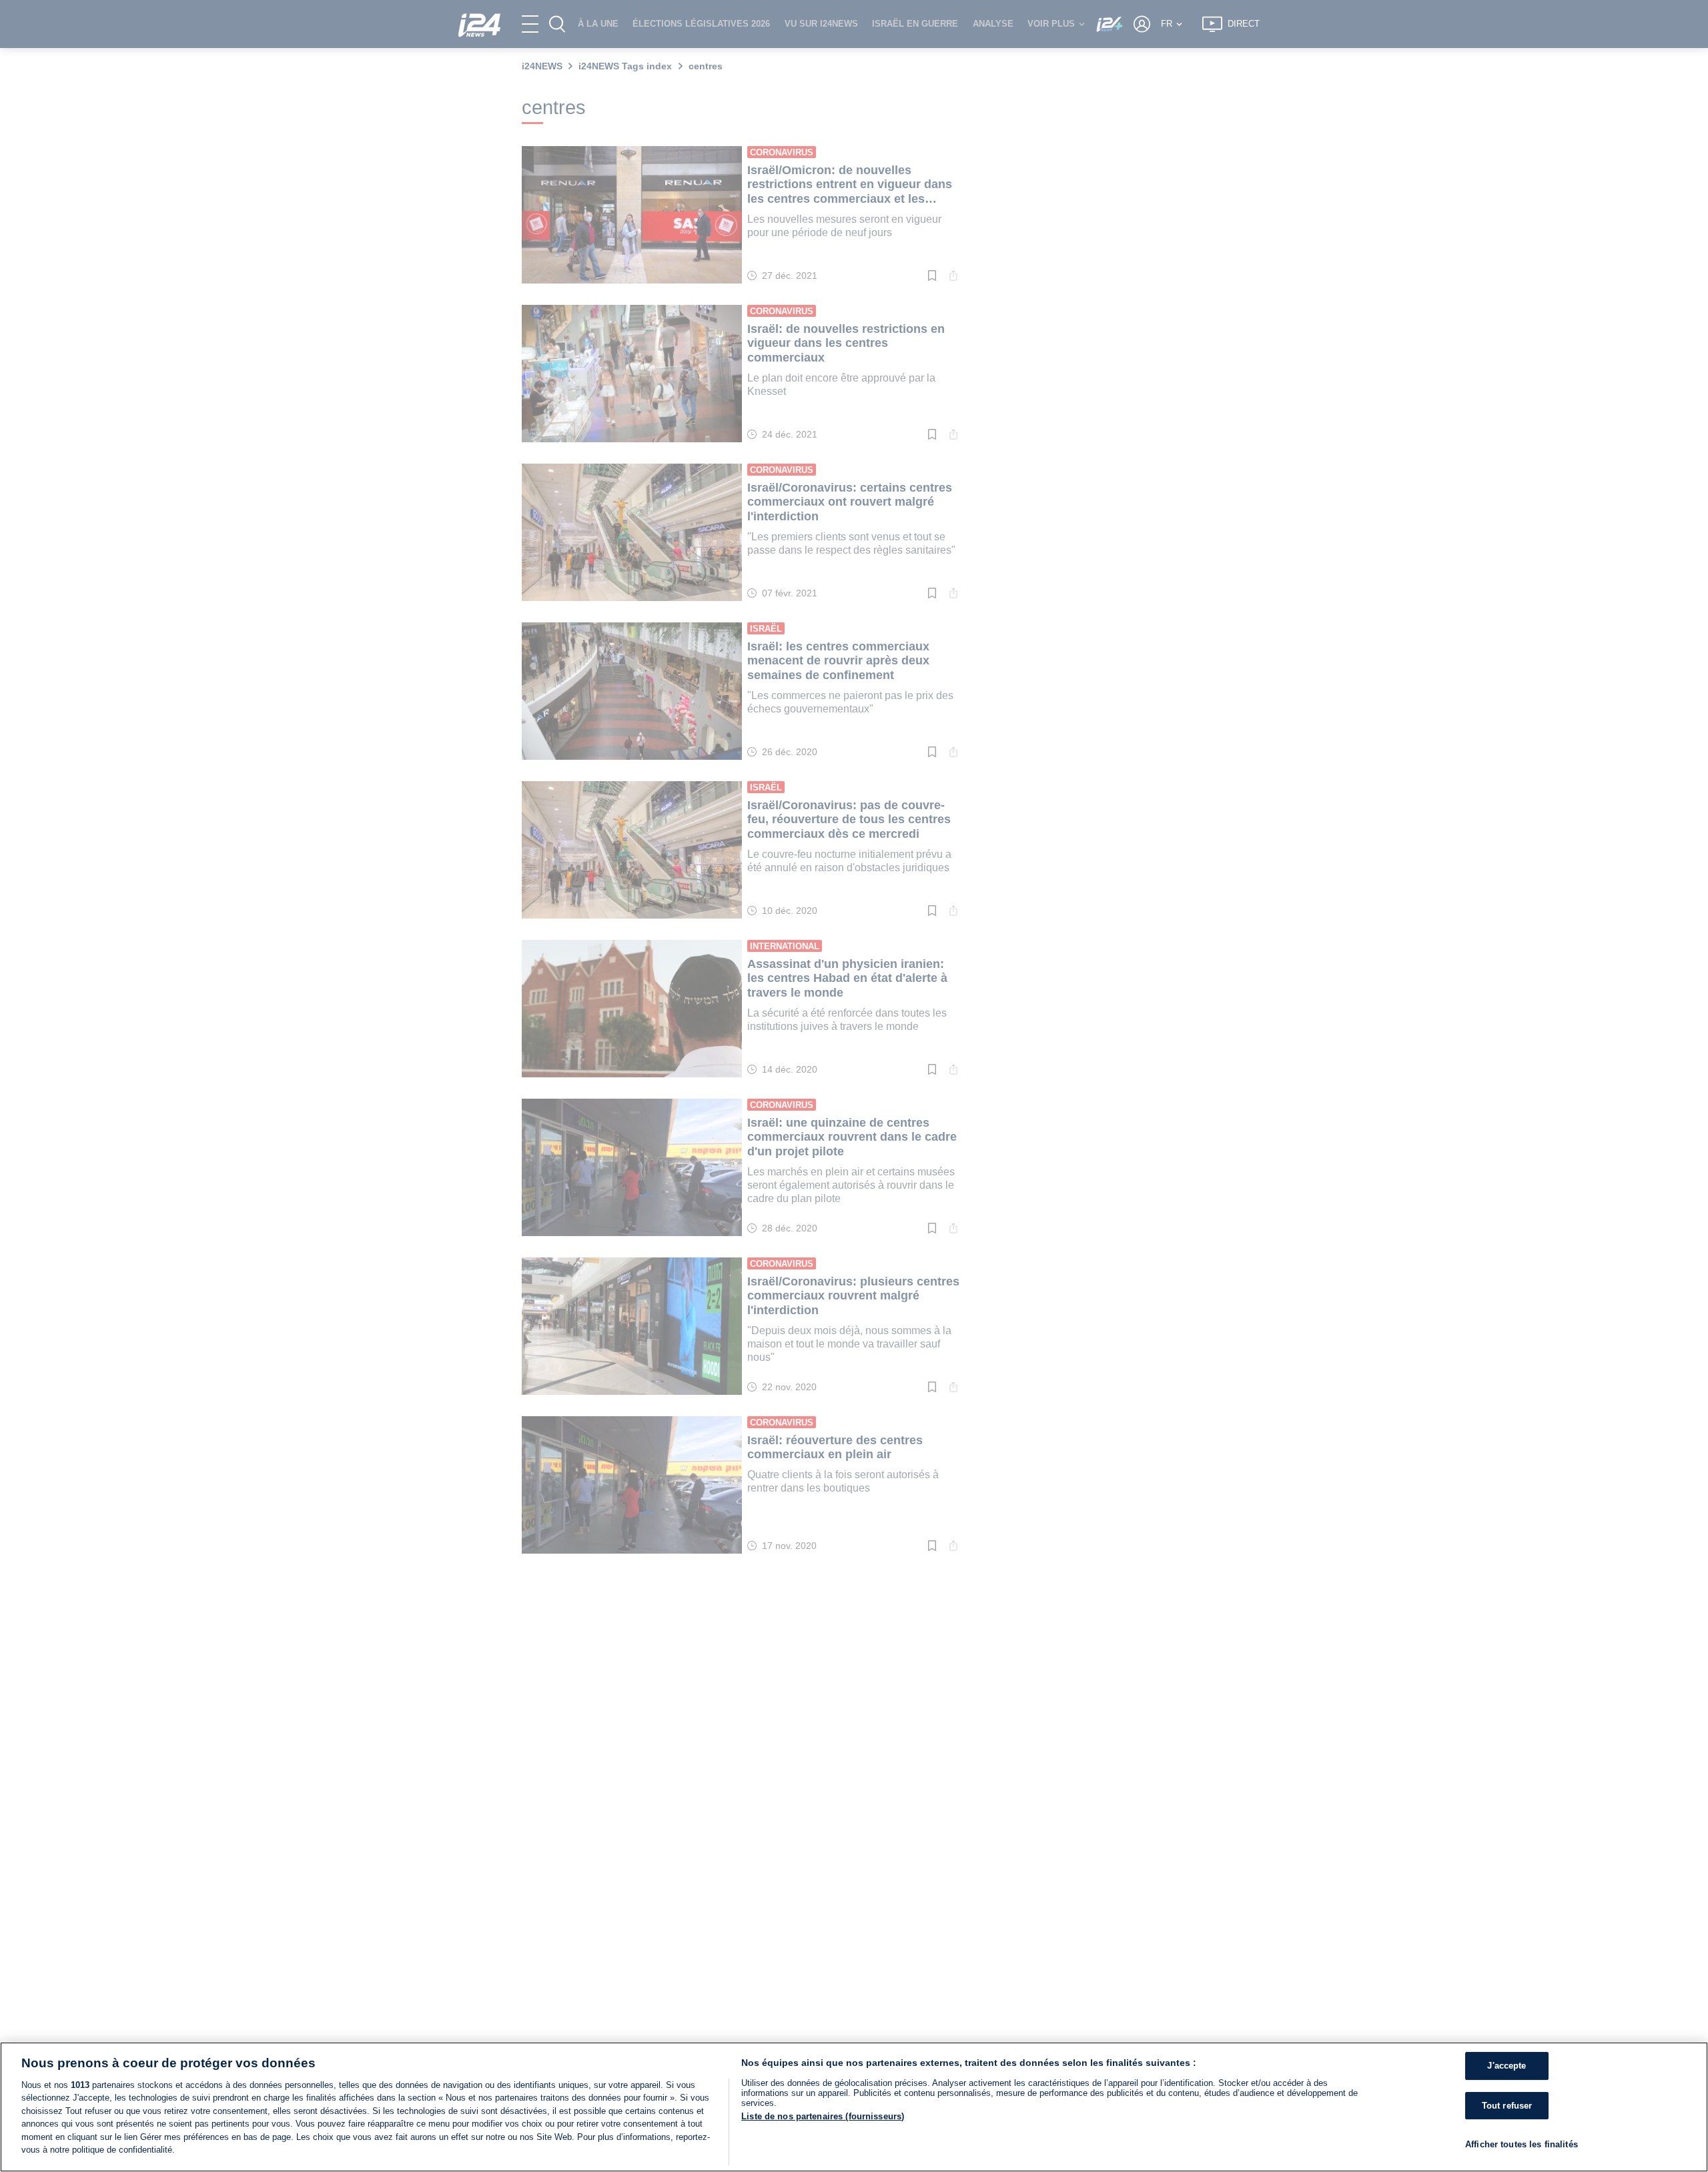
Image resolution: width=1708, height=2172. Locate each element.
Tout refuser (1507, 2106)
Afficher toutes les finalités (1522, 2145)
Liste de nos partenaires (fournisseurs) (823, 2116)
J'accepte (1507, 2066)
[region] (854, 2107)
